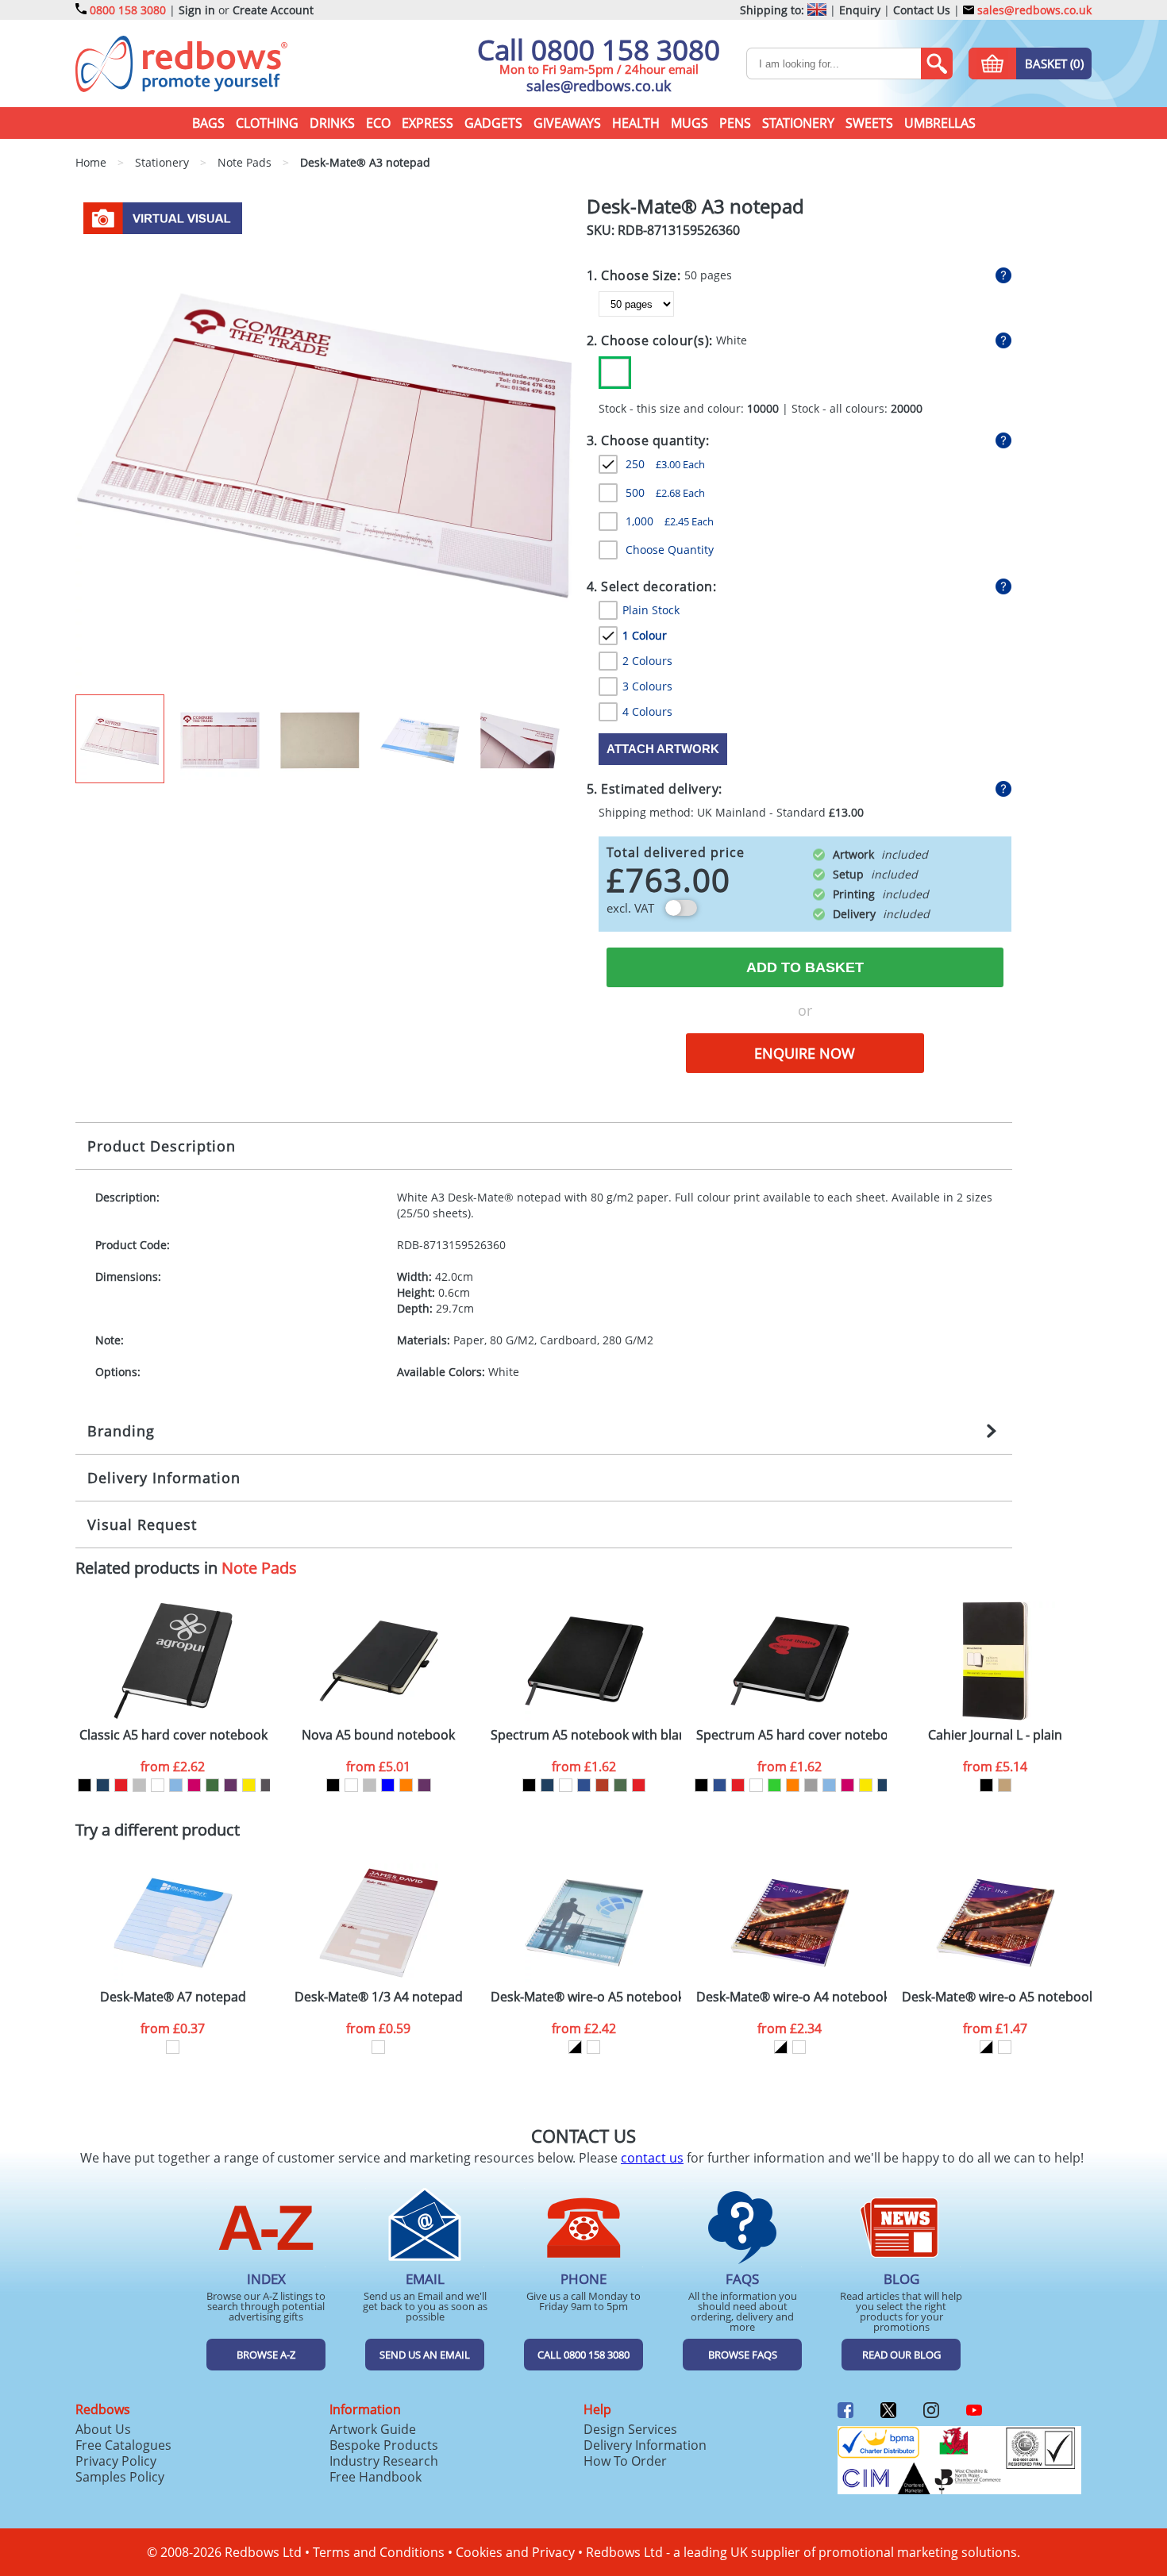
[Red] (121, 1785)
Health (636, 123)
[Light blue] (176, 1785)
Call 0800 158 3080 (599, 50)
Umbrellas (940, 123)
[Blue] (388, 1785)
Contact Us (922, 10)
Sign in (197, 10)
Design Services (630, 2429)
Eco (378, 123)
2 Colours (647, 661)
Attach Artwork (663, 749)
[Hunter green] (212, 1785)
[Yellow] (249, 1785)
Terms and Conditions (379, 2552)
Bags (208, 123)
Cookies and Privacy (515, 2552)
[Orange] (406, 1785)
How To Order (625, 2461)
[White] (615, 373)
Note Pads (259, 1568)
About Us (103, 2429)
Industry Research (384, 2461)
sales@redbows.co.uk (1033, 10)
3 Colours (647, 686)
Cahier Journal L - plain (995, 1735)
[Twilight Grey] (267, 1785)
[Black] (85, 1785)
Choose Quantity (670, 550)
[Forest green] (620, 1785)
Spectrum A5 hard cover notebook (791, 1735)
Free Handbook (376, 2477)
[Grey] (811, 1785)
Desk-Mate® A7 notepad (173, 1997)
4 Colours (647, 711)
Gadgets (493, 123)
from (173, 1767)
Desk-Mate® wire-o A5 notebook (997, 1997)
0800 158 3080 (128, 10)
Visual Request (142, 1524)
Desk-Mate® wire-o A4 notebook (791, 1997)
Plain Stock (651, 610)
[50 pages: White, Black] (575, 2047)
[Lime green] (774, 1785)
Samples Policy (120, 2477)
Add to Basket (805, 967)
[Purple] (231, 1785)
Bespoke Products (384, 2445)
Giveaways (567, 123)
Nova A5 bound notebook (378, 1735)
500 (665, 492)
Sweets (869, 123)
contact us (652, 2158)
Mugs (689, 123)
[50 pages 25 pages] (842, 304)
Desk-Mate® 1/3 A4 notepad (379, 1997)
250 (665, 464)
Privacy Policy (116, 2461)
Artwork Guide (373, 2429)
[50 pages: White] (173, 2047)
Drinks (332, 123)
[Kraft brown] (1005, 1785)
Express (428, 123)
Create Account (273, 10)
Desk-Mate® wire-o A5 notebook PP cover (586, 1997)
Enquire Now (805, 1053)
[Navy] (103, 1785)
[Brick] (602, 1785)
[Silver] (139, 1785)
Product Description (162, 1146)
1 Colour (645, 635)
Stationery (798, 123)
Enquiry (860, 10)
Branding (121, 1431)
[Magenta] (194, 1785)
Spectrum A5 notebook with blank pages (586, 1735)
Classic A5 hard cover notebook (173, 1735)
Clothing (267, 123)
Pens (735, 123)
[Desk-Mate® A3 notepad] (324, 444)
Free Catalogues (123, 2445)
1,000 (670, 521)
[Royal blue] (584, 1785)
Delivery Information (164, 1478)
